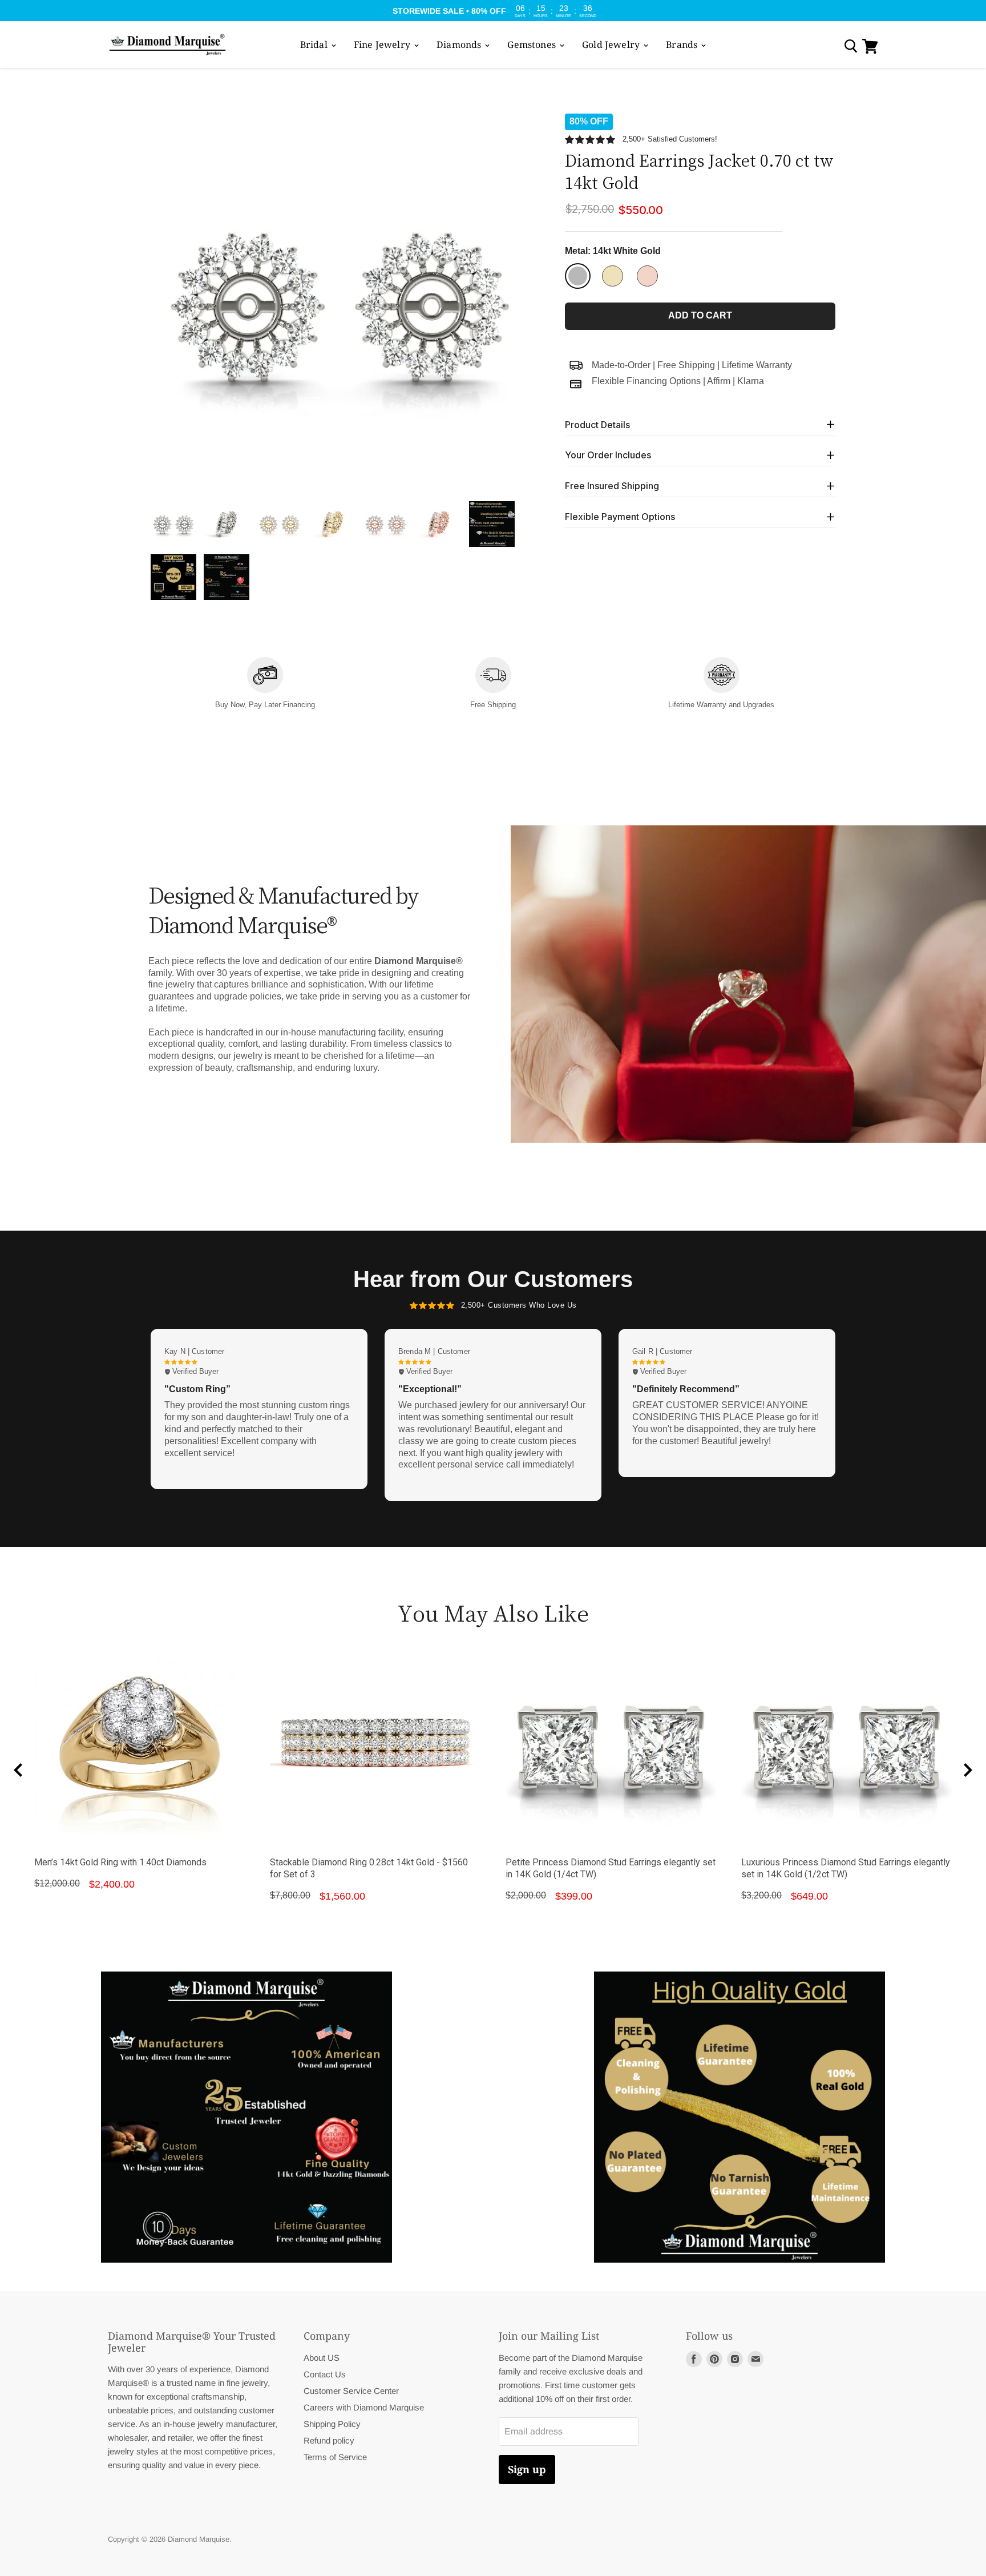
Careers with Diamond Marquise (364, 2407)
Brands (683, 45)
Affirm (719, 381)
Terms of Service (335, 2457)
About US (322, 2358)
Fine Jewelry (383, 45)
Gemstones (533, 45)
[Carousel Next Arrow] (968, 1770)
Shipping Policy (332, 2424)
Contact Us (325, 2374)
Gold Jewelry (612, 45)
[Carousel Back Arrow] (18, 1770)
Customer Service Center (351, 2391)
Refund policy (329, 2440)
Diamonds (460, 45)
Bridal (315, 45)
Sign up (527, 2469)
